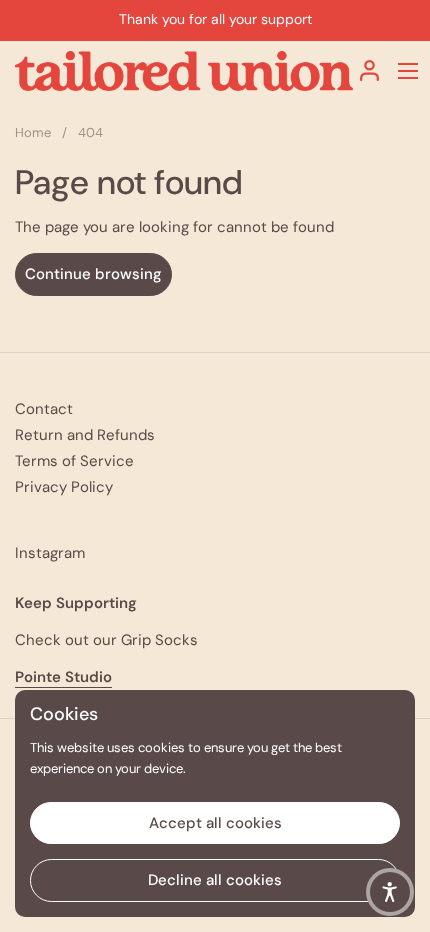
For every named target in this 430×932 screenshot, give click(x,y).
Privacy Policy (64, 487)
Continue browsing (93, 274)
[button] (390, 892)
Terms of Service (74, 461)
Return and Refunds (85, 435)
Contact (44, 409)
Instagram (50, 553)
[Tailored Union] (184, 71)
